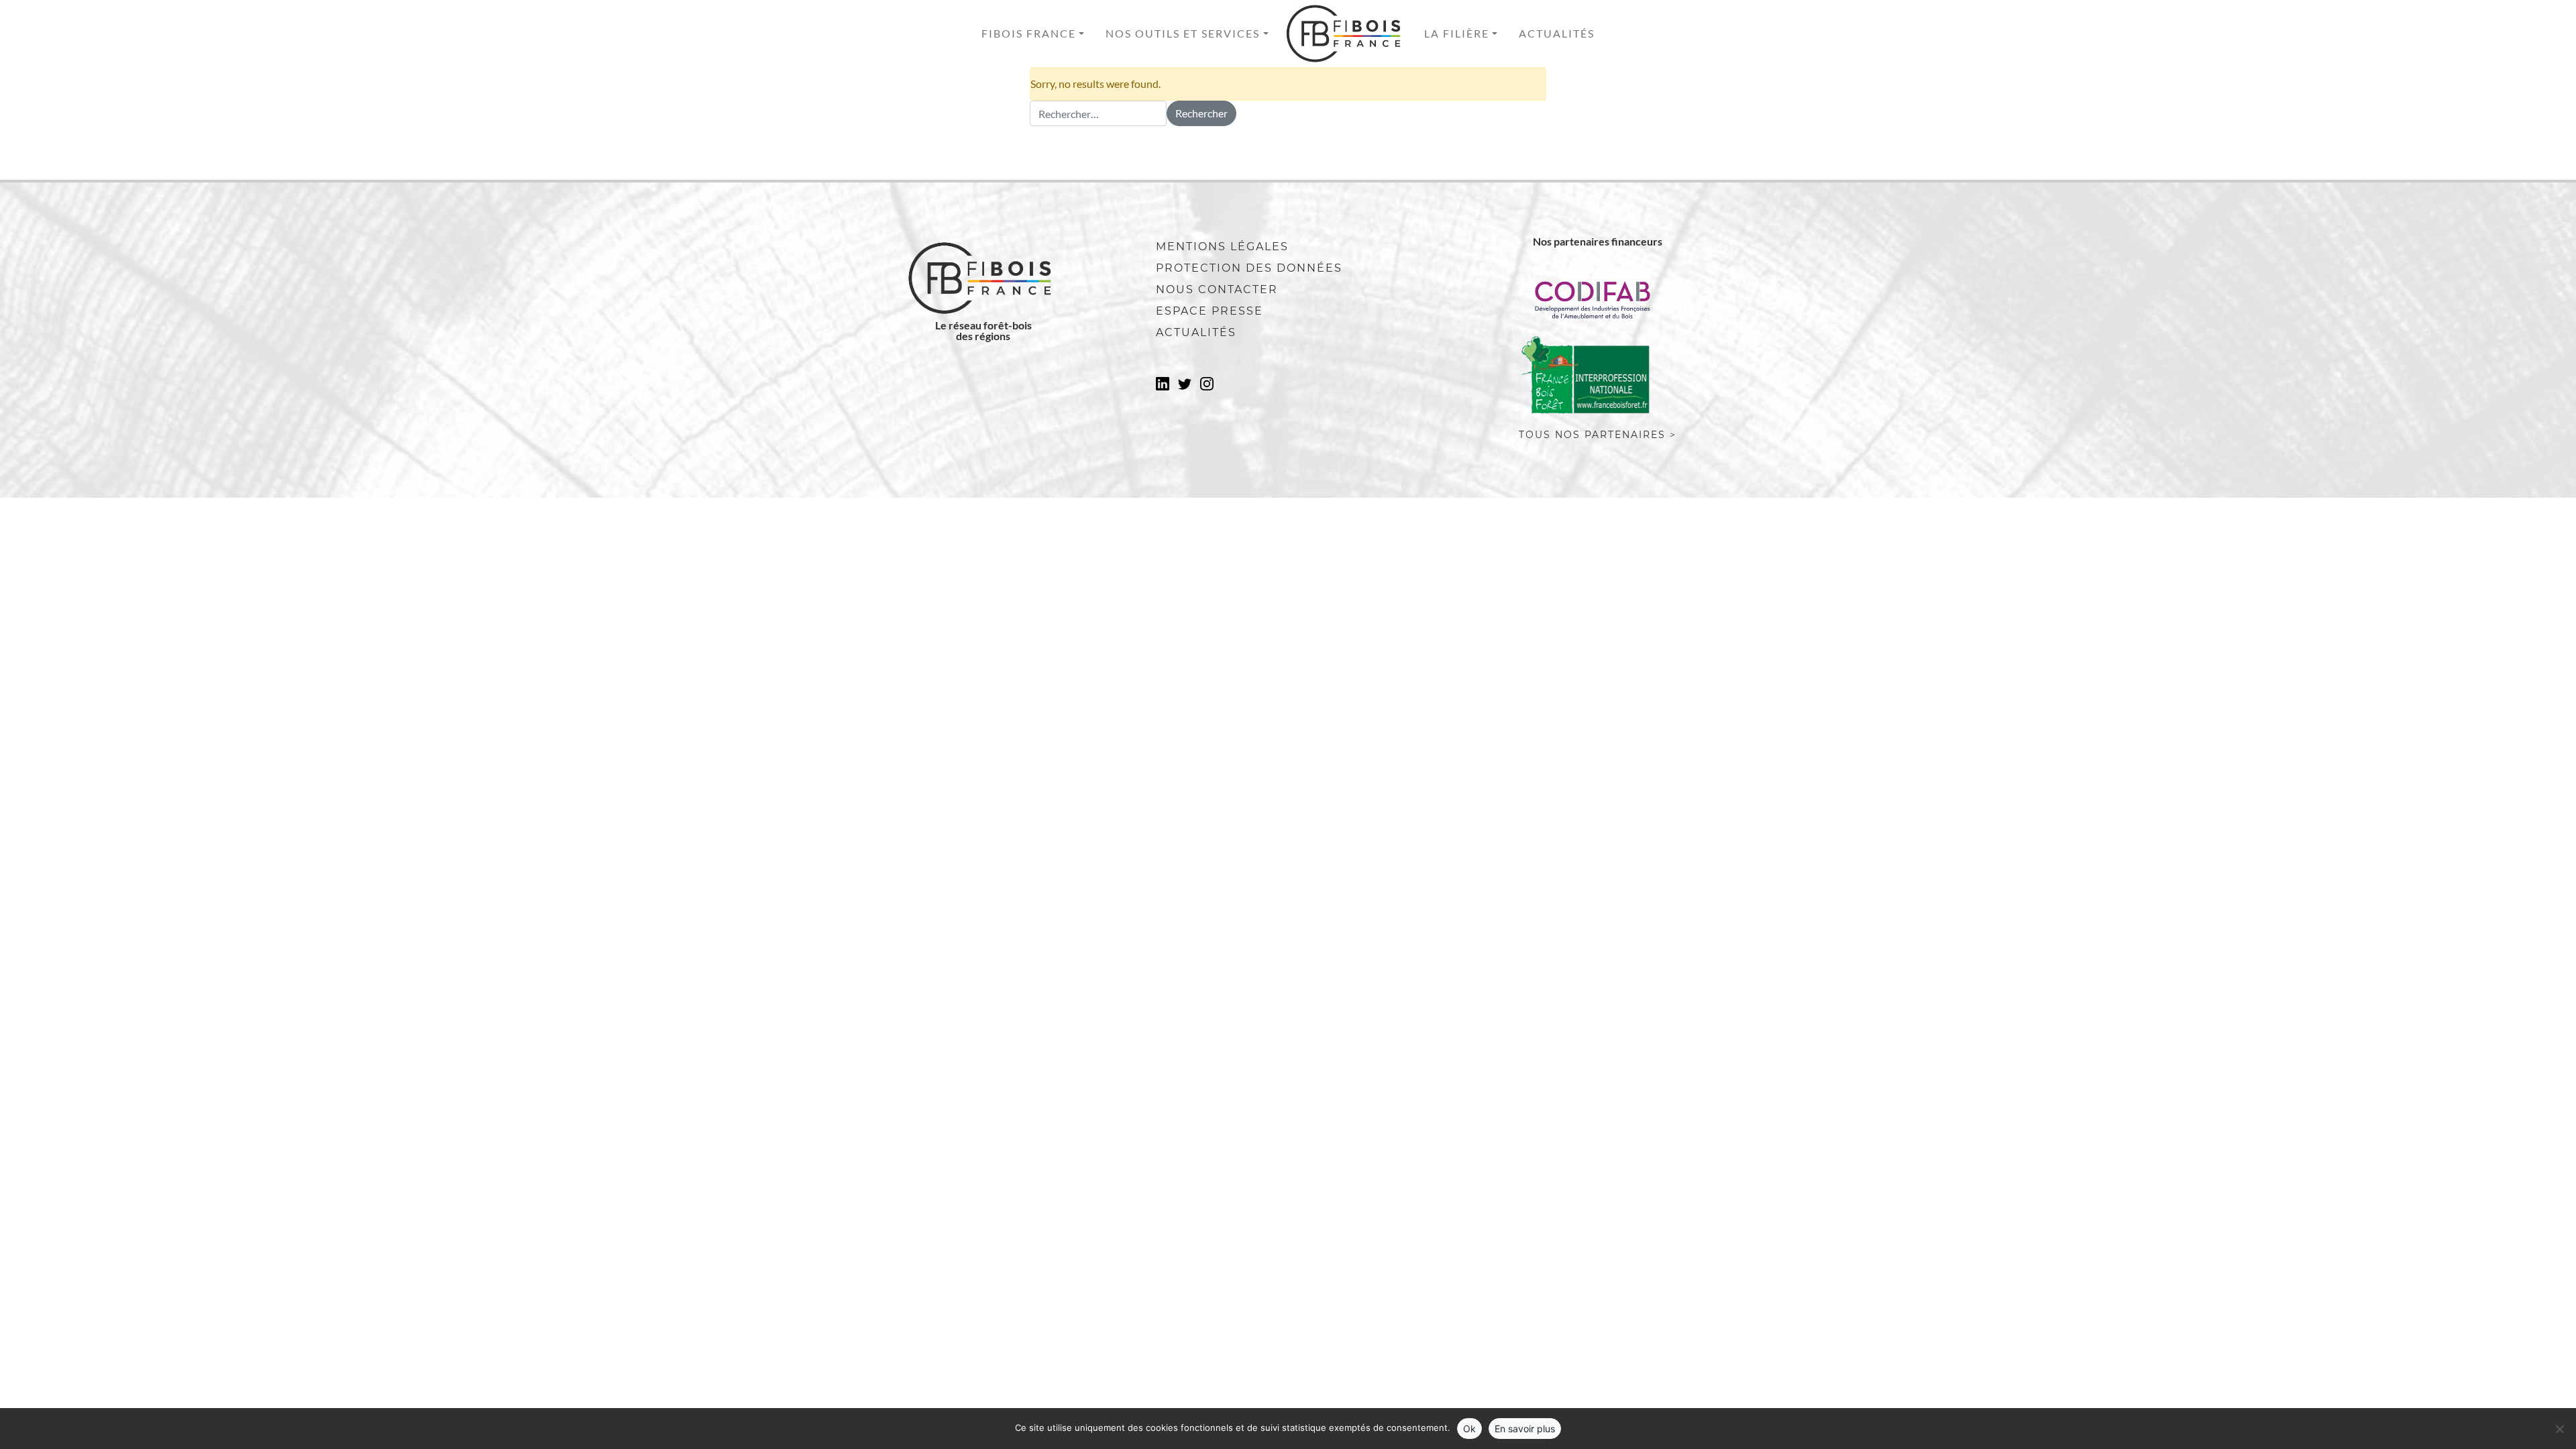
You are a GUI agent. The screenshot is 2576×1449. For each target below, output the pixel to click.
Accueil (1346, 34)
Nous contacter (1217, 289)
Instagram (1207, 388)
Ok (1469, 1429)
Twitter (1185, 388)
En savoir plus (1525, 1429)
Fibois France (1029, 33)
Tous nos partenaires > (1598, 435)
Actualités (1557, 33)
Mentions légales (1222, 247)
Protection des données (1249, 268)
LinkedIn (1163, 388)
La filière (1457, 33)
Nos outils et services (1183, 33)
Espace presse (1210, 311)
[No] (2559, 1429)
